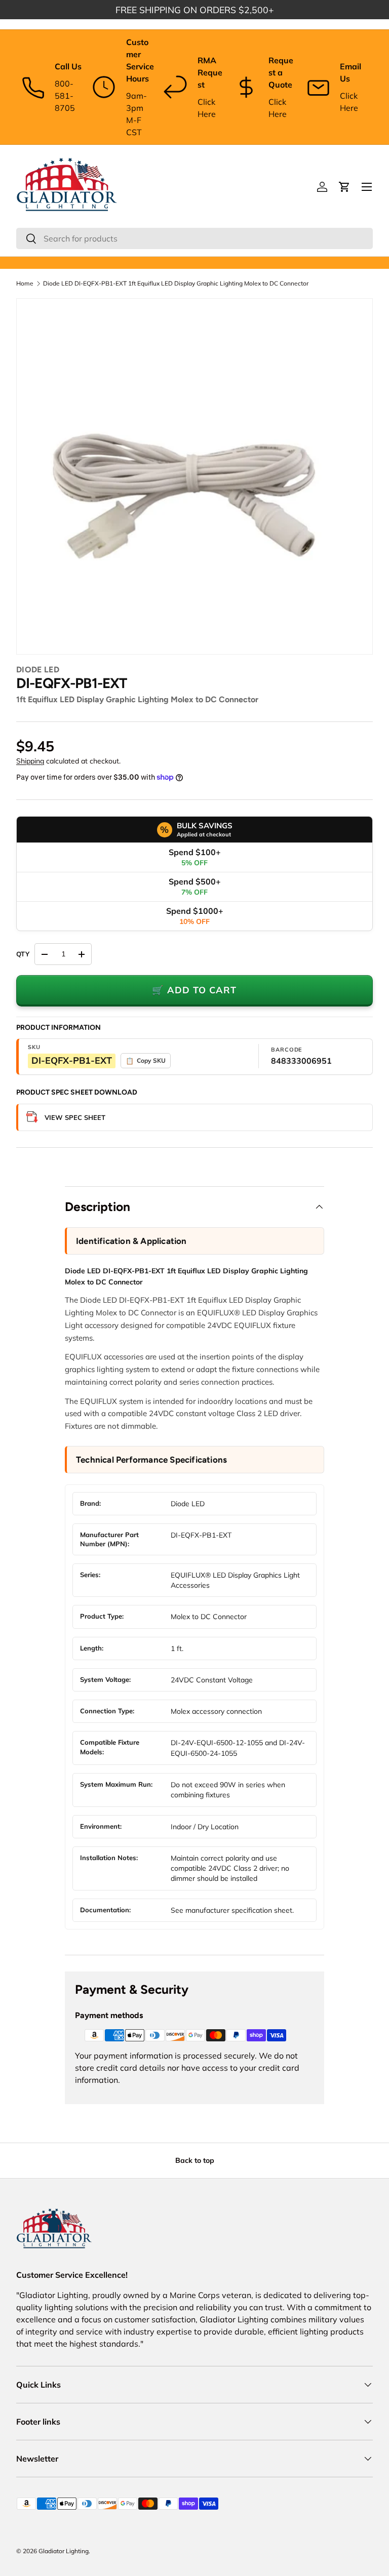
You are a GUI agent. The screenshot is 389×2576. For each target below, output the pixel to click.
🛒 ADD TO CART (194, 990)
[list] (194, 476)
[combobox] (194, 238)
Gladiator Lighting (64, 2551)
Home (25, 284)
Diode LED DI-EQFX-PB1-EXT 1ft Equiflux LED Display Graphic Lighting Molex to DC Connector (176, 284)
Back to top (195, 2160)
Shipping (30, 761)
